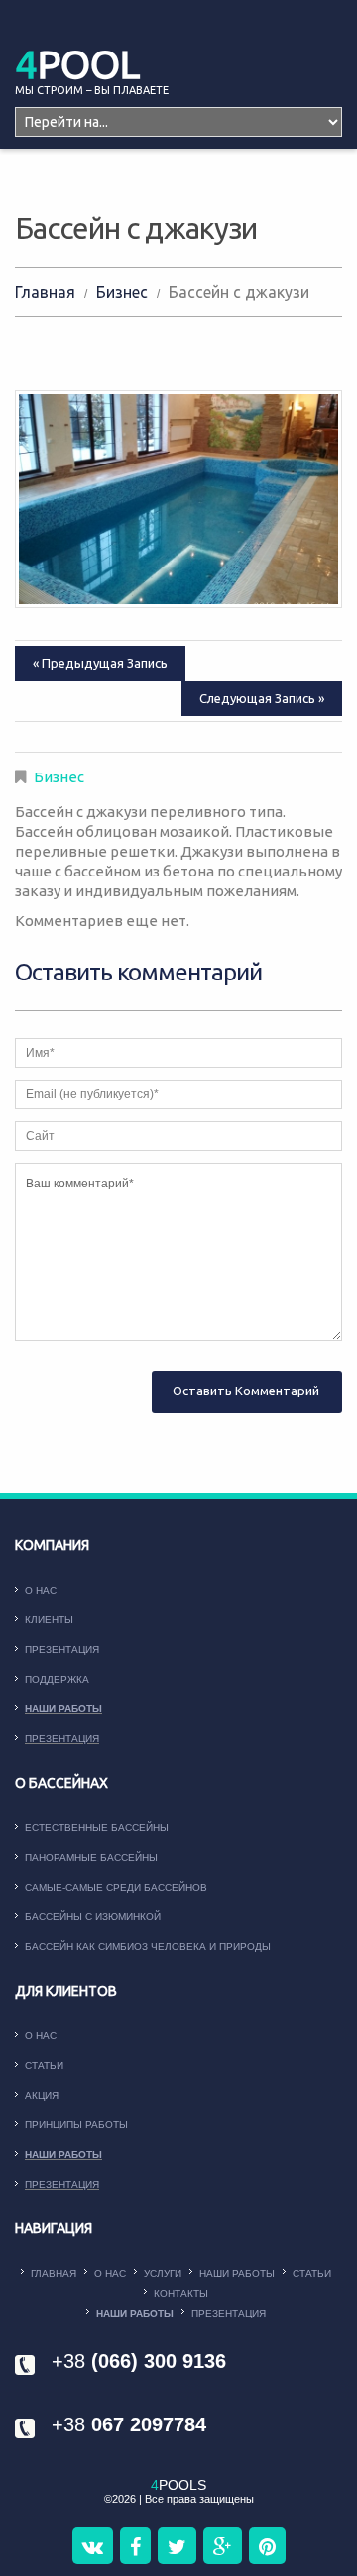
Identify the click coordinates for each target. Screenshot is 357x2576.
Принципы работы (76, 2125)
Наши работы (63, 1709)
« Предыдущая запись (100, 663)
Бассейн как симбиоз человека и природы (148, 1947)
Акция (42, 2095)
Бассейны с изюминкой (93, 1917)
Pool (77, 64)
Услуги (163, 2273)
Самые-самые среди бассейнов (116, 1887)
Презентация (62, 1649)
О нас (41, 1590)
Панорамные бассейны (91, 1857)
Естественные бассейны (97, 1828)
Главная (45, 292)
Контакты (181, 2293)
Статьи (44, 2065)
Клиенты (49, 1620)
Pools (178, 2485)
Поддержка (57, 1679)
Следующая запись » (262, 698)
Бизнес (122, 292)
